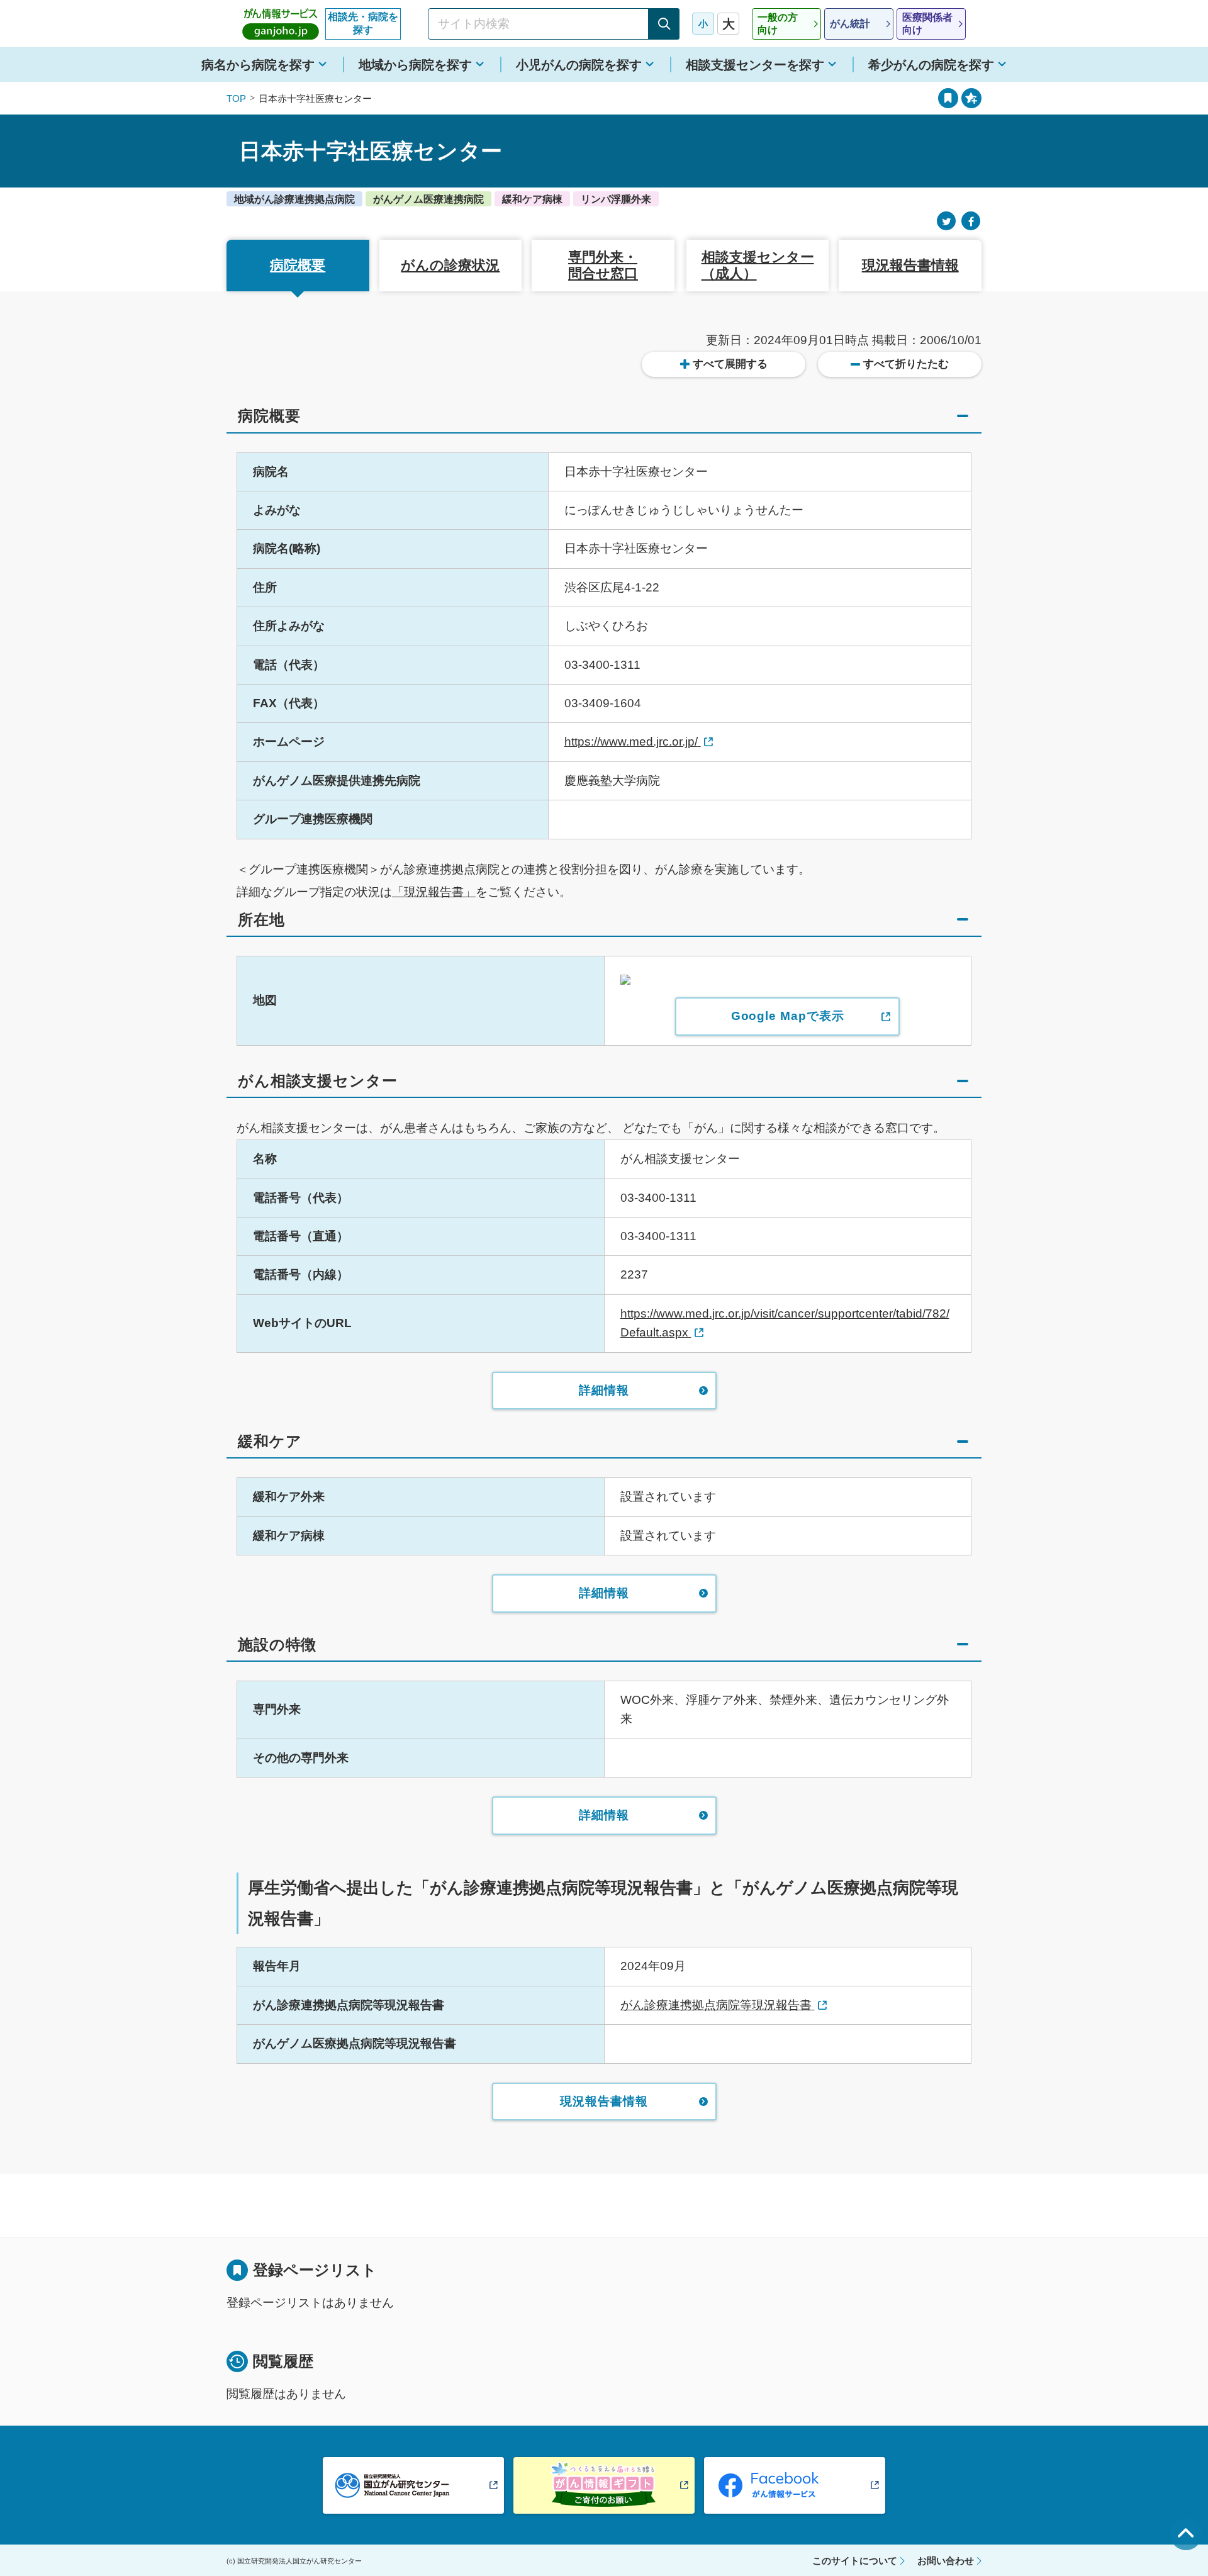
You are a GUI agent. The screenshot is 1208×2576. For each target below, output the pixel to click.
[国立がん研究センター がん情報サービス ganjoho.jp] (281, 24)
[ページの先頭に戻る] (1186, 2534)
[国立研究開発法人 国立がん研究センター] (413, 2485)
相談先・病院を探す (363, 23)
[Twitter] (946, 221)
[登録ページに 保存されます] (971, 98)
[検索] (664, 24)
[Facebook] (971, 221)
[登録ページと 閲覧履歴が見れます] (948, 98)
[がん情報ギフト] (604, 2485)
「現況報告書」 (434, 892)
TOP (236, 98)
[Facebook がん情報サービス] (795, 2485)
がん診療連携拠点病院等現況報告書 (718, 2005)
